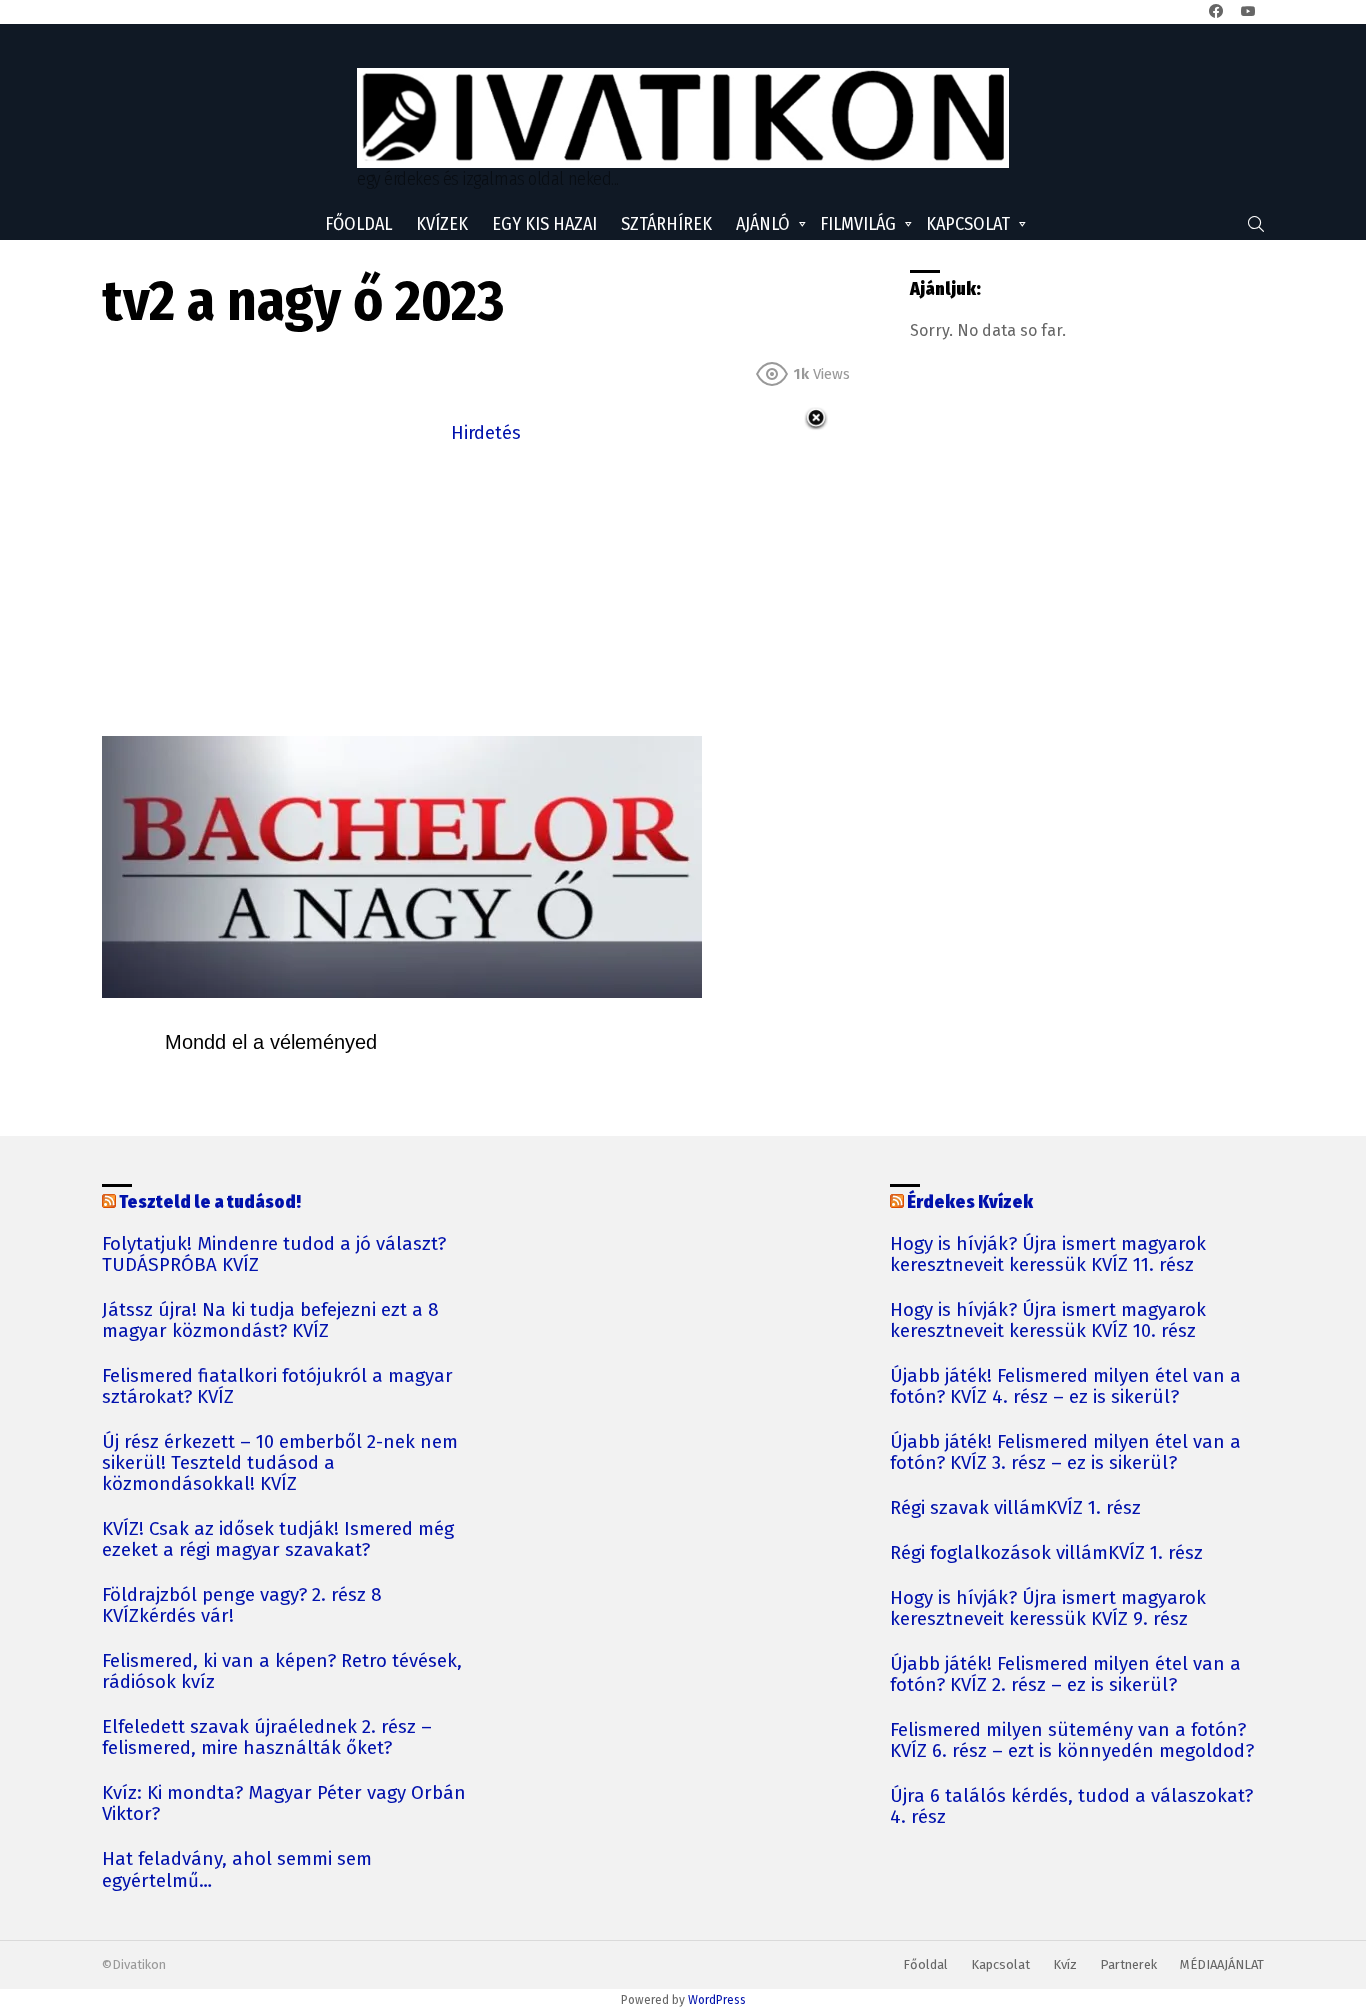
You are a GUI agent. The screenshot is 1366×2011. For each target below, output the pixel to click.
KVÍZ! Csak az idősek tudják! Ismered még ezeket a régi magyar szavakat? (278, 1540)
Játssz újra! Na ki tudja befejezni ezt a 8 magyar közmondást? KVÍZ (270, 1321)
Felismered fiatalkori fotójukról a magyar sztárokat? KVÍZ (277, 1387)
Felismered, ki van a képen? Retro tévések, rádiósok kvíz (282, 1672)
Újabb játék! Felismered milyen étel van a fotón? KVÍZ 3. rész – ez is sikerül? (1065, 1453)
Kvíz (1065, 1964)
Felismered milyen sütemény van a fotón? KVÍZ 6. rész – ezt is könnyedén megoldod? (1072, 1741)
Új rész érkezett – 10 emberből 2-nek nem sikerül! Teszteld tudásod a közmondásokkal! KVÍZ (280, 1463)
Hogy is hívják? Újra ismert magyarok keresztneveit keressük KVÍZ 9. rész (1048, 1609)
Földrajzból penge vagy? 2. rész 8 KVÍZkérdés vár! (242, 1606)
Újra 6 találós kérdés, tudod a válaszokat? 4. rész (1071, 1807)
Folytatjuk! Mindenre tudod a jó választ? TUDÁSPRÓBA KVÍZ (274, 1255)
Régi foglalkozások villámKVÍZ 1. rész (1046, 1553)
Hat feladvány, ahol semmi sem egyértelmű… (237, 1870)
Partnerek (1128, 1964)
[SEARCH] (1256, 224)
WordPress (717, 2000)
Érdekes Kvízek (970, 1202)
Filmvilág (858, 224)
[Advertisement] (486, 588)
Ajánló (763, 224)
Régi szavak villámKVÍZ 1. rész (1015, 1508)
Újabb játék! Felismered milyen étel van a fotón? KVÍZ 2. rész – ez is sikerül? (1065, 1675)
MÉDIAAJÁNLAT (1222, 1964)
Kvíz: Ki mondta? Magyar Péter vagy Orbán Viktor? (284, 1804)
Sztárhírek (666, 224)
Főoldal (358, 224)
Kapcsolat (968, 224)
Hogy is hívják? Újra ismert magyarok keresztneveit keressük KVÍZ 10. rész (1048, 1321)
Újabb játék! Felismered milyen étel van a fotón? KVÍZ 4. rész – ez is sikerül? (1065, 1387)
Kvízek (442, 224)
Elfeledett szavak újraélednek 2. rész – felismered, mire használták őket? (267, 1738)
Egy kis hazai (544, 224)
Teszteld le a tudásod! (210, 1202)
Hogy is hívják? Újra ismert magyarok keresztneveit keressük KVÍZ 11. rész (1048, 1255)
